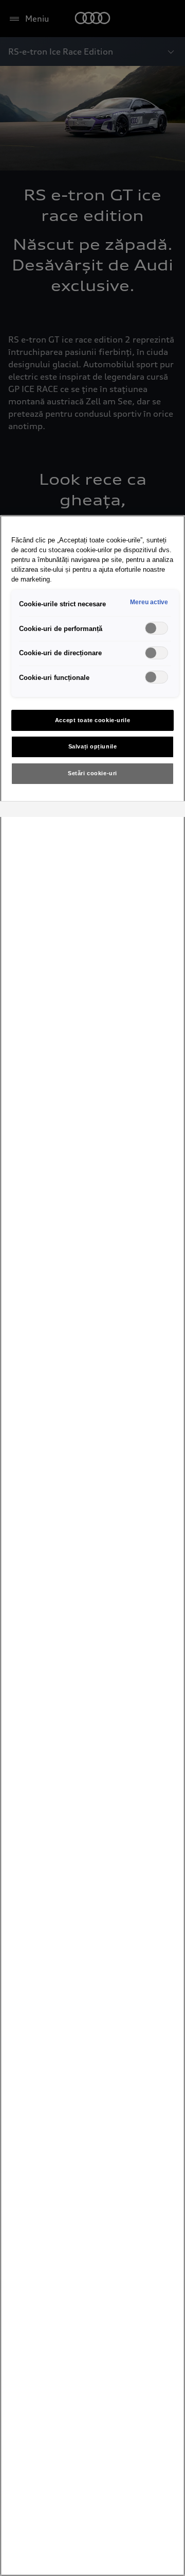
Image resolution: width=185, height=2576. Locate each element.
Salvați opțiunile (93, 746)
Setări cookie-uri (92, 773)
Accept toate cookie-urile (92, 720)
